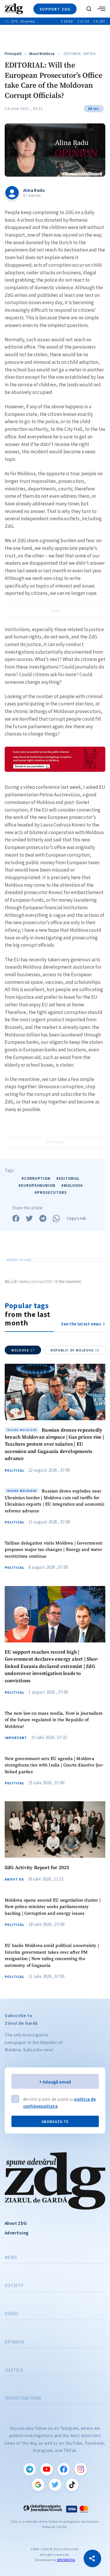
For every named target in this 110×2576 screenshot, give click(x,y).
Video (11, 2314)
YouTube (47, 2469)
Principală (13, 54)
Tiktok (72, 2485)
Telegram (30, 2469)
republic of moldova (75, 1350)
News (11, 2258)
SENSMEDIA (66, 2560)
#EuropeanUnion (37, 1185)
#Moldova (72, 1185)
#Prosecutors (51, 1193)
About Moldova (42, 54)
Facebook (64, 2469)
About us (14, 1879)
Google (38, 2485)
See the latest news (81, 1324)
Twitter (55, 2485)
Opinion (14, 2342)
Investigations (23, 2398)
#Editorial (68, 1178)
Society (14, 2286)
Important (16, 1738)
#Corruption (36, 1178)
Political (15, 1470)
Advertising (17, 2233)
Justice (14, 2370)
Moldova (23, 1350)
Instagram (81, 2469)
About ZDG (16, 2223)
